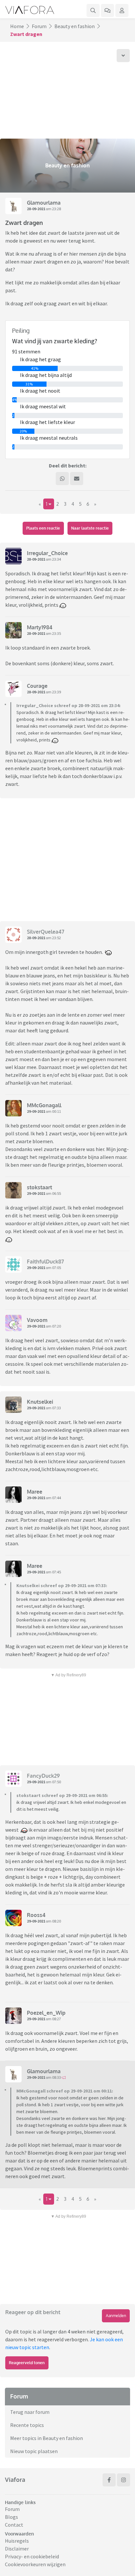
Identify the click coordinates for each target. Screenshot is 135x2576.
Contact (14, 2525)
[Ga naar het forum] (107, 10)
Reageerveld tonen (27, 2363)
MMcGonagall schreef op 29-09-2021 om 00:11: (65, 2091)
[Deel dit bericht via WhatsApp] (62, 479)
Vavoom (37, 1320)
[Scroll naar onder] (123, 56)
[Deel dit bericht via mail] (77, 479)
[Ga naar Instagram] (124, 2480)
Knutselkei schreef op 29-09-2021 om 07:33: (62, 1585)
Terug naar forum (30, 2412)
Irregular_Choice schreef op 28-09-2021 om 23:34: (68, 705)
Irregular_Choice (47, 553)
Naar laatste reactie (90, 528)
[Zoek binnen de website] (93, 10)
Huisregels (17, 2541)
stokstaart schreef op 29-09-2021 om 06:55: (62, 1795)
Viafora (15, 2480)
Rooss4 (36, 1915)
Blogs (11, 2517)
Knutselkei (40, 1402)
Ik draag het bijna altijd (46, 375)
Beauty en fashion (75, 26)
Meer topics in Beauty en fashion (47, 2438)
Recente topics (27, 2425)
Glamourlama (44, 203)
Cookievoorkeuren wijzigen (35, 2564)
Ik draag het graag (40, 359)
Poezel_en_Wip (46, 2013)
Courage (37, 686)
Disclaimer (17, 2549)
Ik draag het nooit (40, 391)
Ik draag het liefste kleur (48, 422)
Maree (35, 1492)
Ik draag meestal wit (43, 406)
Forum (39, 26)
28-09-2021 (36, 209)
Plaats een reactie (43, 528)
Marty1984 (40, 627)
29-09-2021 (36, 1111)
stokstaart (39, 1187)
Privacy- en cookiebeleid (32, 2556)
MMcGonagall (44, 1105)
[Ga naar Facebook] (109, 2480)
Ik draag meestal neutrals (49, 438)
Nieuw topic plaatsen (34, 2451)
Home (17, 26)
